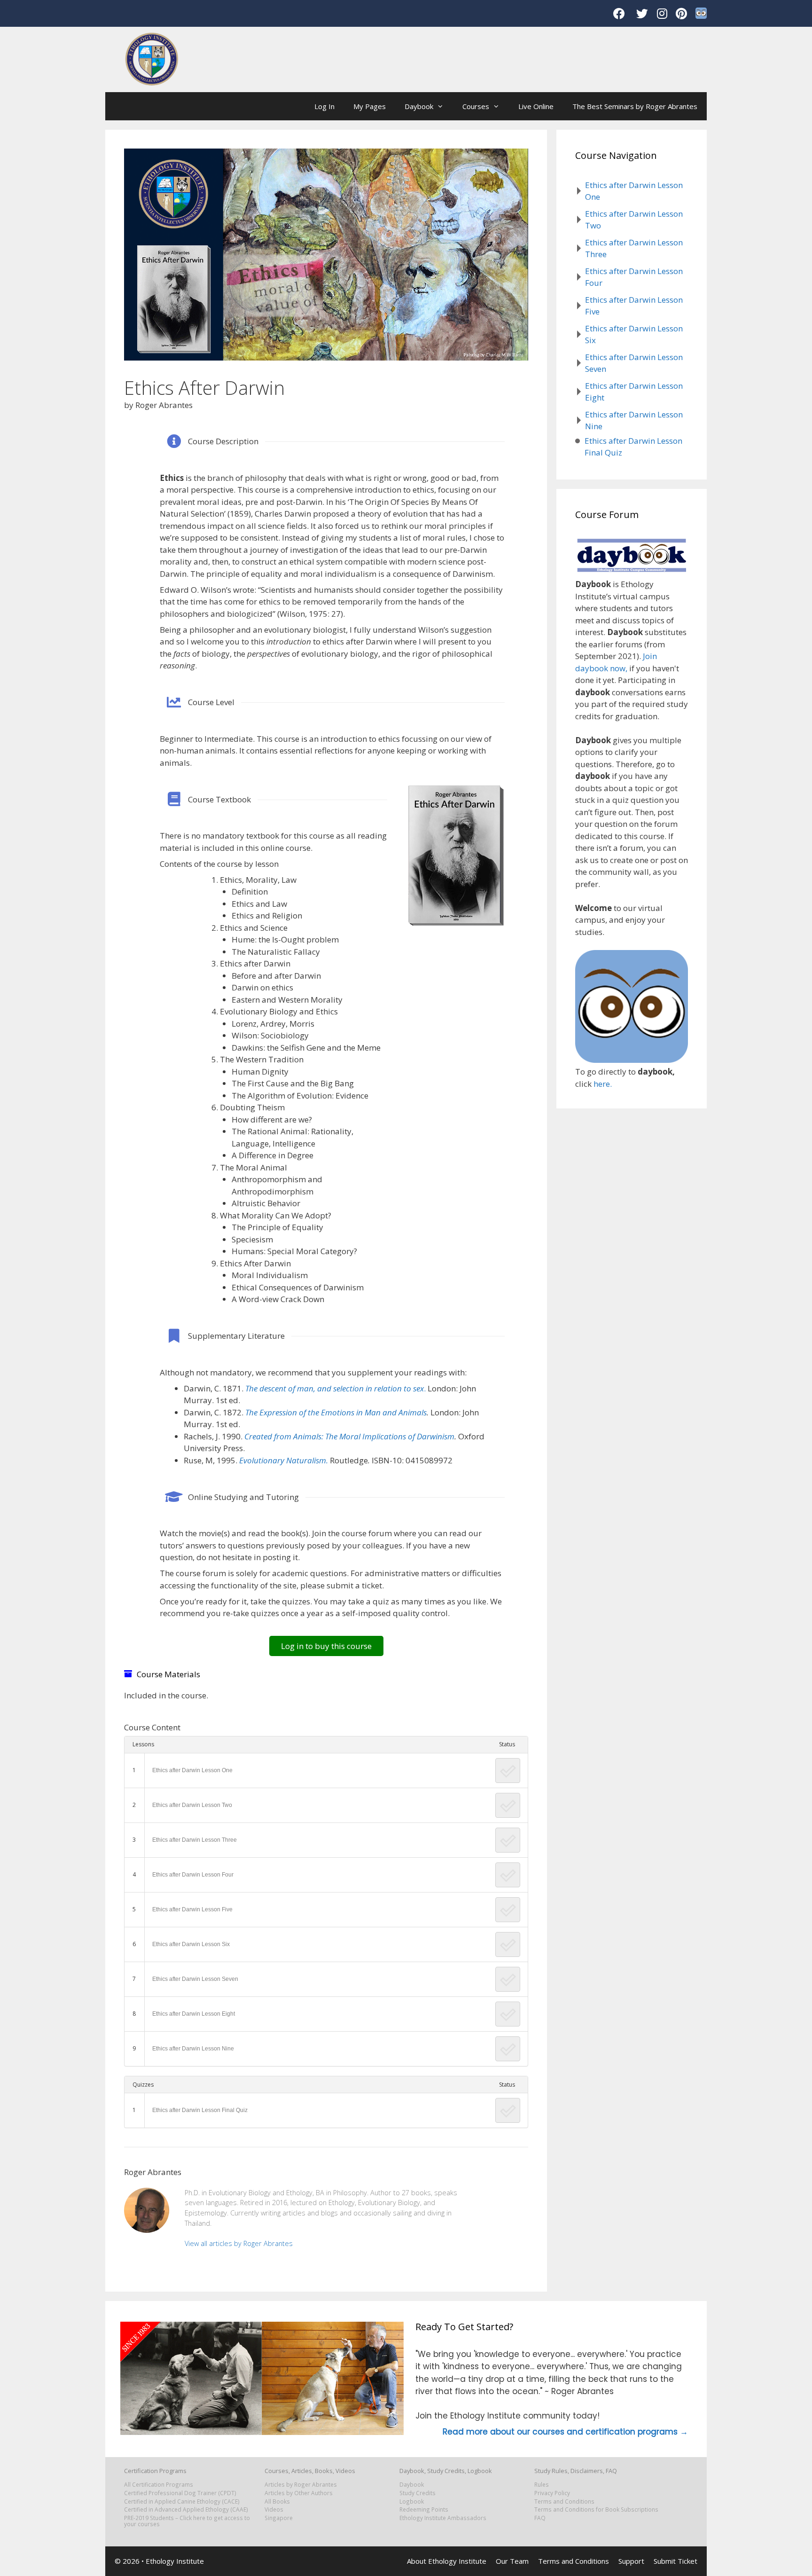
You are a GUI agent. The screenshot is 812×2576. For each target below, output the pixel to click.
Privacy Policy (552, 2493)
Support (631, 2561)
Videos (274, 2509)
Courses (476, 106)
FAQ (540, 2518)
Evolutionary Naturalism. (284, 1460)
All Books (277, 2501)
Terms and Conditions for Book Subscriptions (596, 2509)
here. (603, 1084)
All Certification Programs (159, 2484)
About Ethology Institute (447, 2561)
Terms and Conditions (564, 2501)
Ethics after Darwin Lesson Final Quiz (200, 2110)
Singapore (279, 2518)
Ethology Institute (175, 2561)
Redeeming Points (424, 2509)
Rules (542, 2484)
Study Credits (418, 2493)
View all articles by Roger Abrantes (239, 2243)
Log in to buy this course (326, 1646)
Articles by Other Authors (299, 2493)
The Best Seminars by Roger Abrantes (635, 106)
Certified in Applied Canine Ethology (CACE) (182, 2501)
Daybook (419, 106)
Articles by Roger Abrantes (301, 2484)
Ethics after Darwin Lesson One (192, 1770)
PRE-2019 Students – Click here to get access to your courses (187, 2521)
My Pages (370, 106)
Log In (324, 106)
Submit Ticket (675, 2561)
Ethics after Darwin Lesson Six (191, 1944)
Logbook (412, 2501)
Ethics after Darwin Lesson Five (192, 1909)
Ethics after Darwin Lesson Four (193, 1875)
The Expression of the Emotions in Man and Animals (336, 1412)
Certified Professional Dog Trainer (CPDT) (180, 2493)
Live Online (536, 106)
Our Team (512, 2561)
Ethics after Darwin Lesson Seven (195, 1979)
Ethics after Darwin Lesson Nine (193, 2049)
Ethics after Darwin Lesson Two (192, 1805)
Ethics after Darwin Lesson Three (195, 1840)
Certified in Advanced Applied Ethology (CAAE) (186, 2509)
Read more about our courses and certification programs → (565, 2432)
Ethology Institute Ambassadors (443, 2518)
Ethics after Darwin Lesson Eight (194, 2014)
